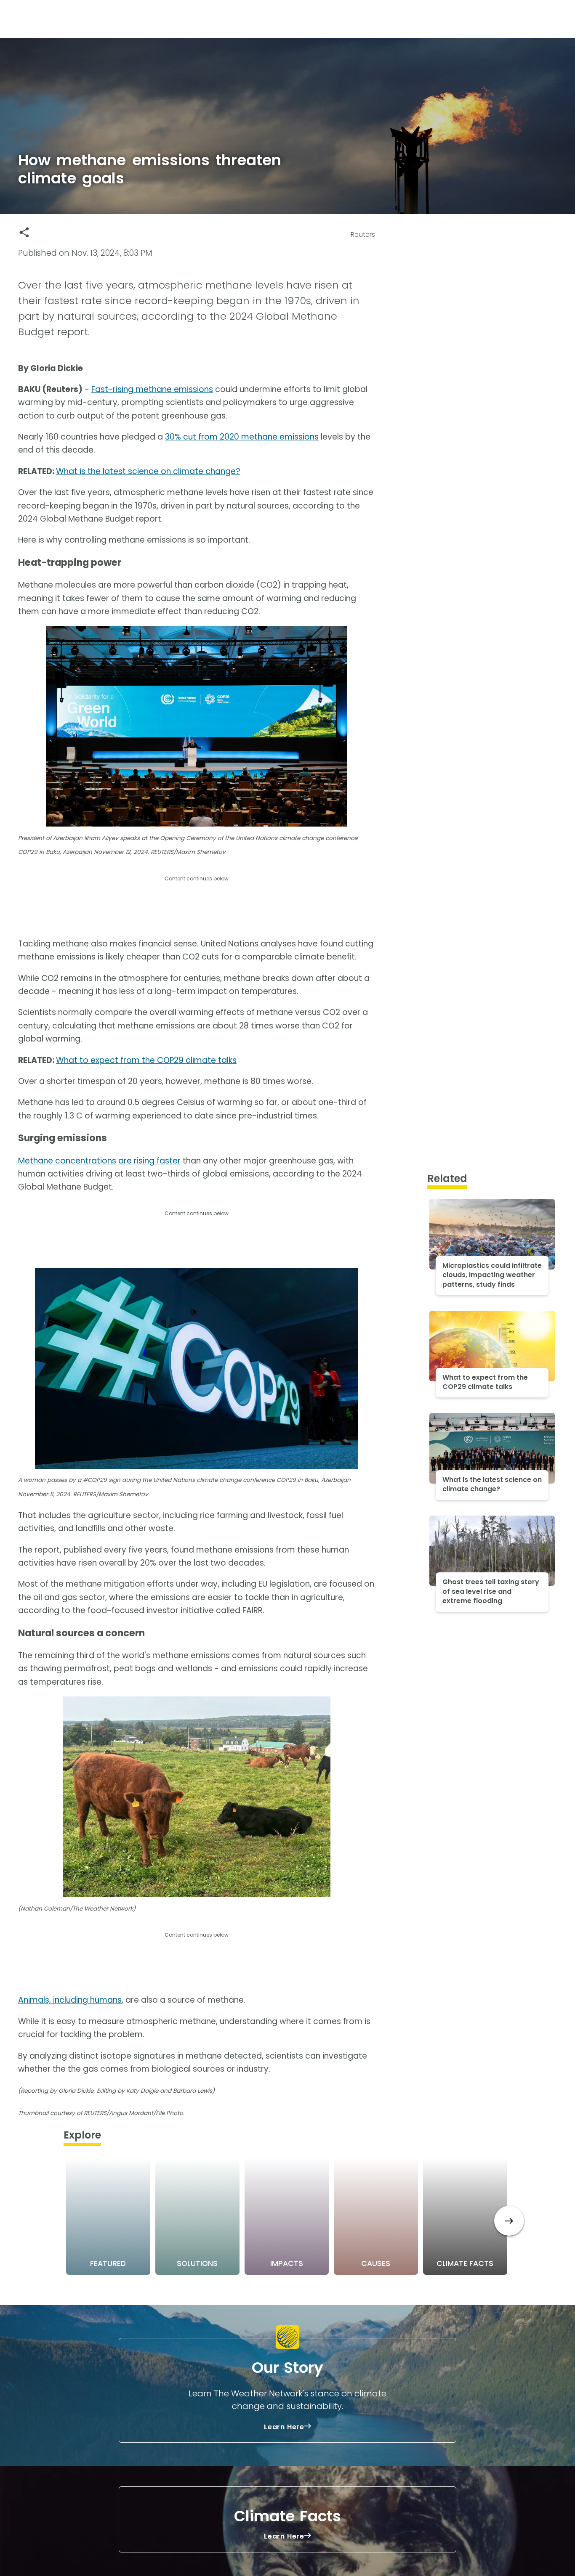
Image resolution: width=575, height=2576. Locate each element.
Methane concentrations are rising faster (99, 1161)
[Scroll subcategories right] (509, 2221)
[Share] (24, 232)
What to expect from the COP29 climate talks (146, 1060)
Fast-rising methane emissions (152, 389)
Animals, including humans (70, 2000)
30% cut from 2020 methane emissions (242, 437)
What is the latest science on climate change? (148, 471)
